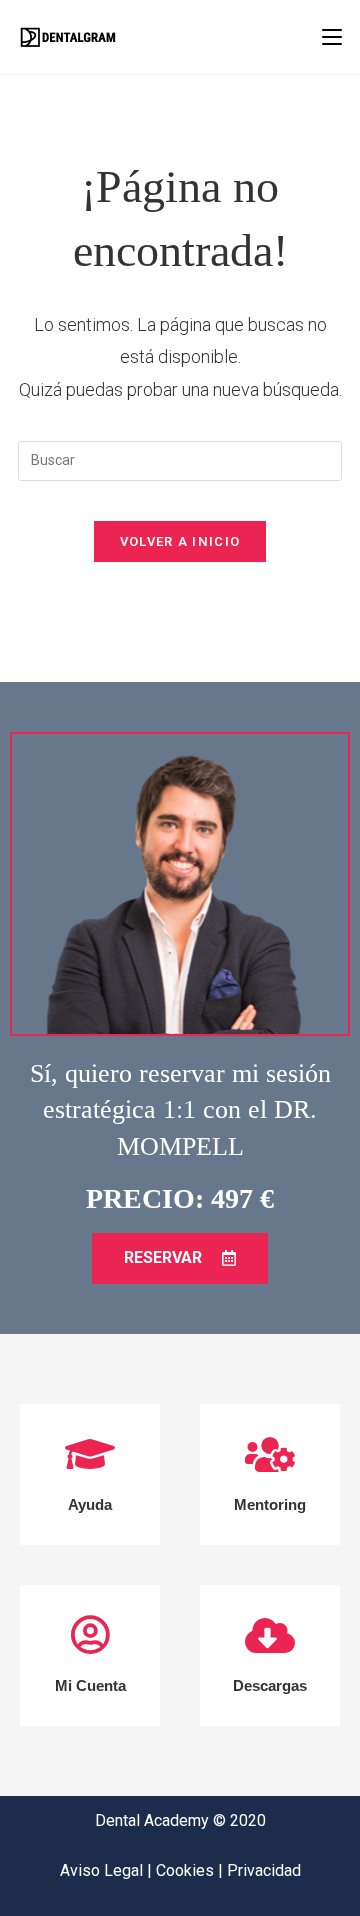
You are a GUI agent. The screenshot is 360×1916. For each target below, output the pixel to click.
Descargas (270, 1685)
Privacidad (264, 1870)
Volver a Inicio (180, 541)
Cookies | (191, 1870)
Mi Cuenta (90, 1685)
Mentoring (270, 1504)
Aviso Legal (103, 1870)
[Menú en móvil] (332, 37)
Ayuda (90, 1504)
